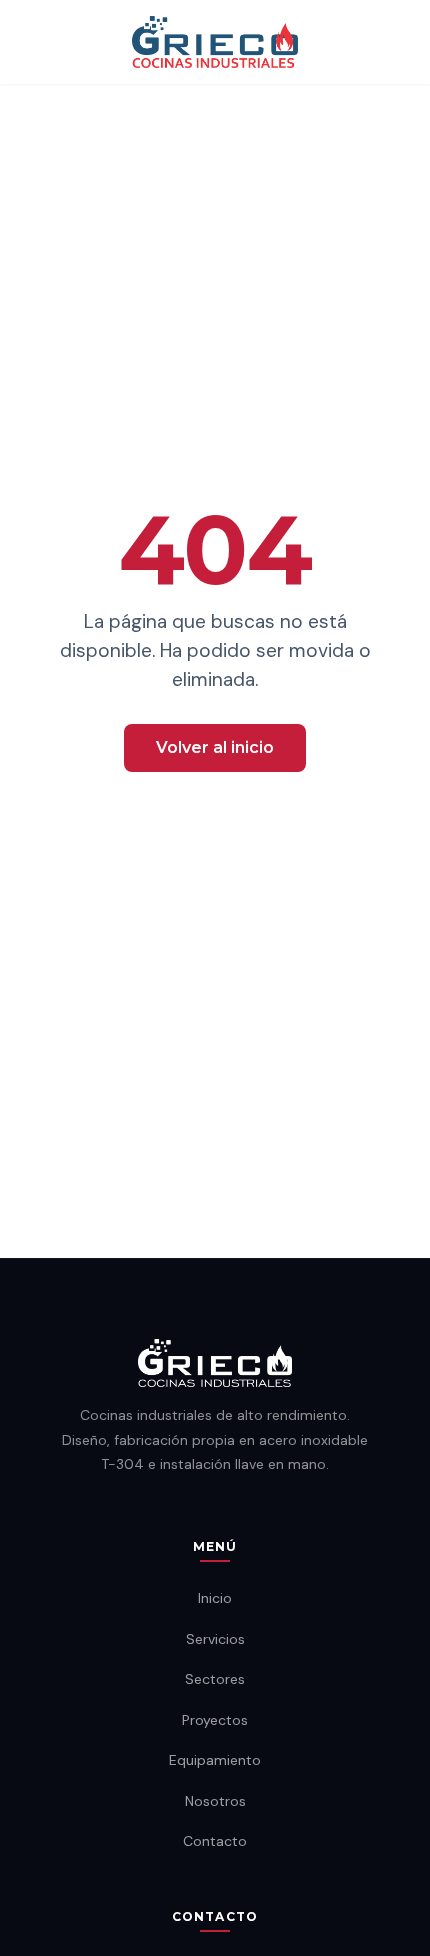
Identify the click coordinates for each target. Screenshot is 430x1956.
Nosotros (215, 1801)
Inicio (215, 1598)
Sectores (215, 1679)
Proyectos (215, 1720)
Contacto (215, 1841)
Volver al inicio (215, 747)
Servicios (215, 1639)
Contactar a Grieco (215, 812)
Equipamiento (215, 1760)
